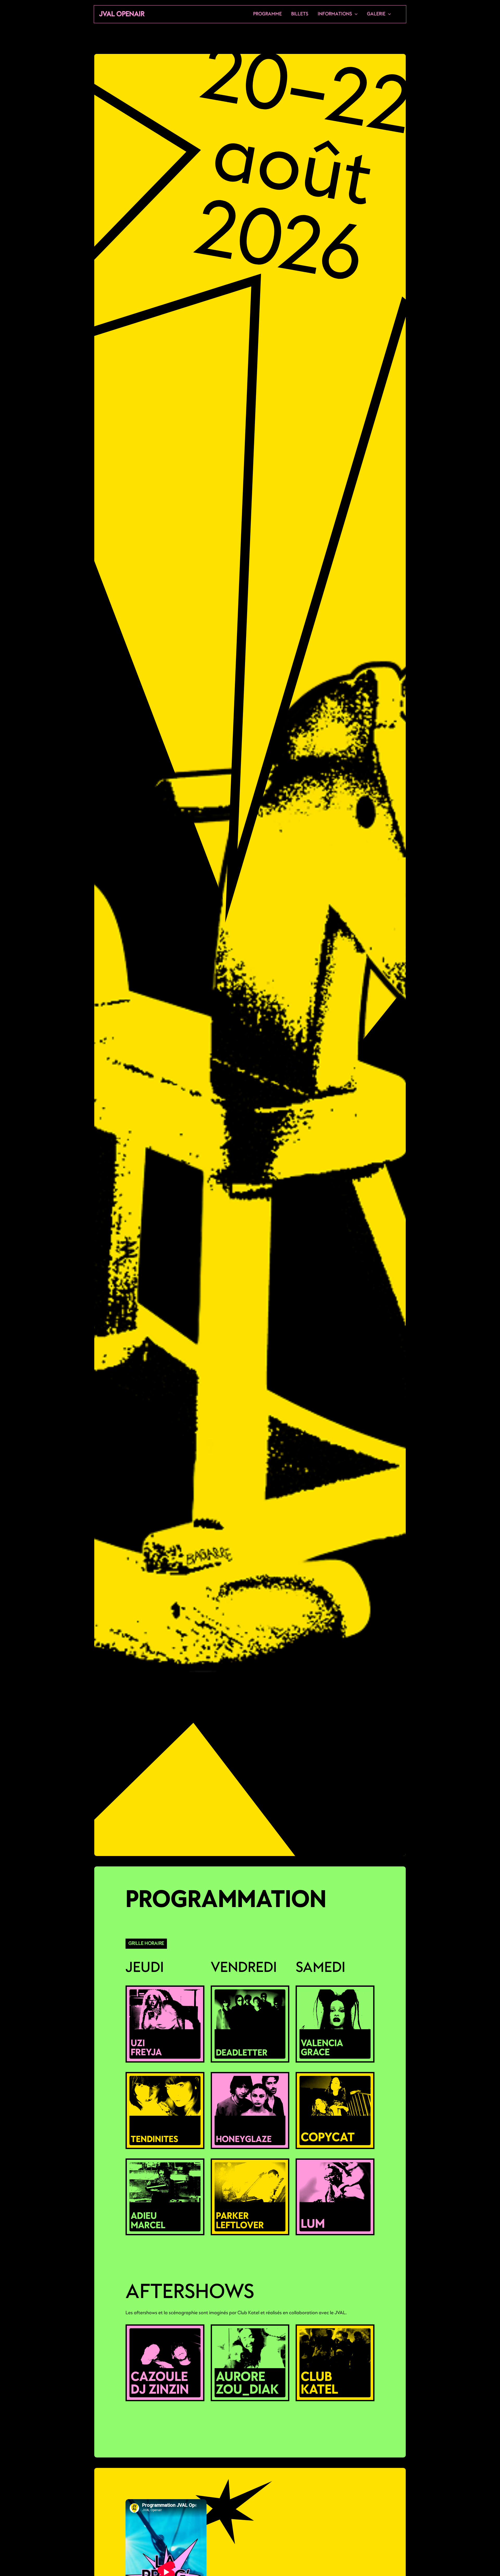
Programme (267, 14)
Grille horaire (146, 1943)
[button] (355, 14)
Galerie (376, 14)
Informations (335, 14)
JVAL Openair (122, 14)
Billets (300, 14)
